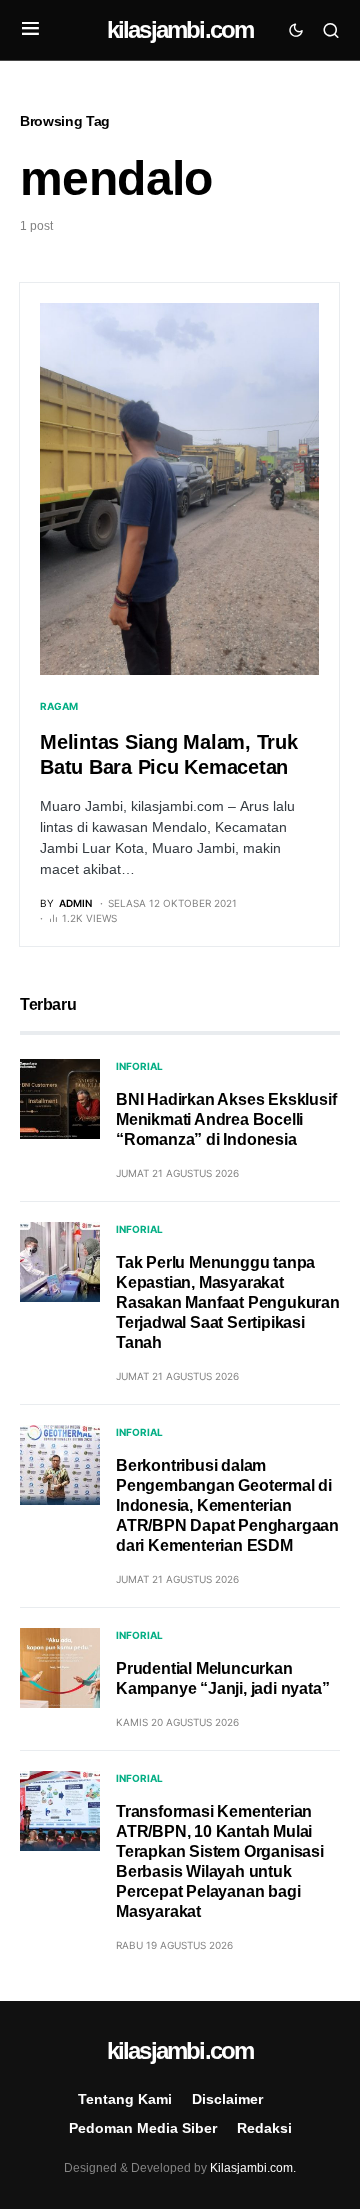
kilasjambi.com (180, 29)
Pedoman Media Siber (143, 2128)
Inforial (139, 1066)
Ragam (59, 706)
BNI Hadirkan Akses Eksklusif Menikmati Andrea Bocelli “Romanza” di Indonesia (226, 1119)
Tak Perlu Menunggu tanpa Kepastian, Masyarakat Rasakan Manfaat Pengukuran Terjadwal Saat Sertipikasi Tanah (228, 1302)
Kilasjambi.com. (253, 2168)
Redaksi (264, 2128)
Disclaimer (227, 2099)
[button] (30, 30)
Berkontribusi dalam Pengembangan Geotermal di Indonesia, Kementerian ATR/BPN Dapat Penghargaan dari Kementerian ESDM (227, 1505)
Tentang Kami (125, 2099)
